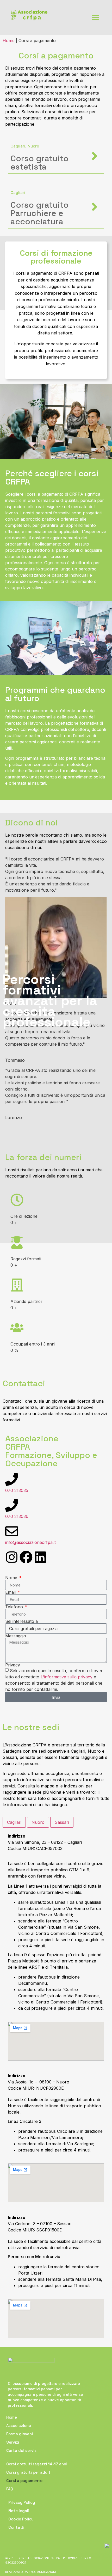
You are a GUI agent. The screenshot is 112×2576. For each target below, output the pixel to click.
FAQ (10, 2489)
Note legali (19, 2511)
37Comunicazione (43, 2572)
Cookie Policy (21, 2519)
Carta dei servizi (22, 2450)
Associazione (19, 2426)
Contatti (16, 2527)
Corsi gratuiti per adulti (29, 2472)
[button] (95, 18)
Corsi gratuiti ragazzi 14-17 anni (37, 2464)
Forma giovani (20, 2434)
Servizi (13, 2442)
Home (12, 2417)
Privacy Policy (22, 2502)
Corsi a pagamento (24, 2481)
